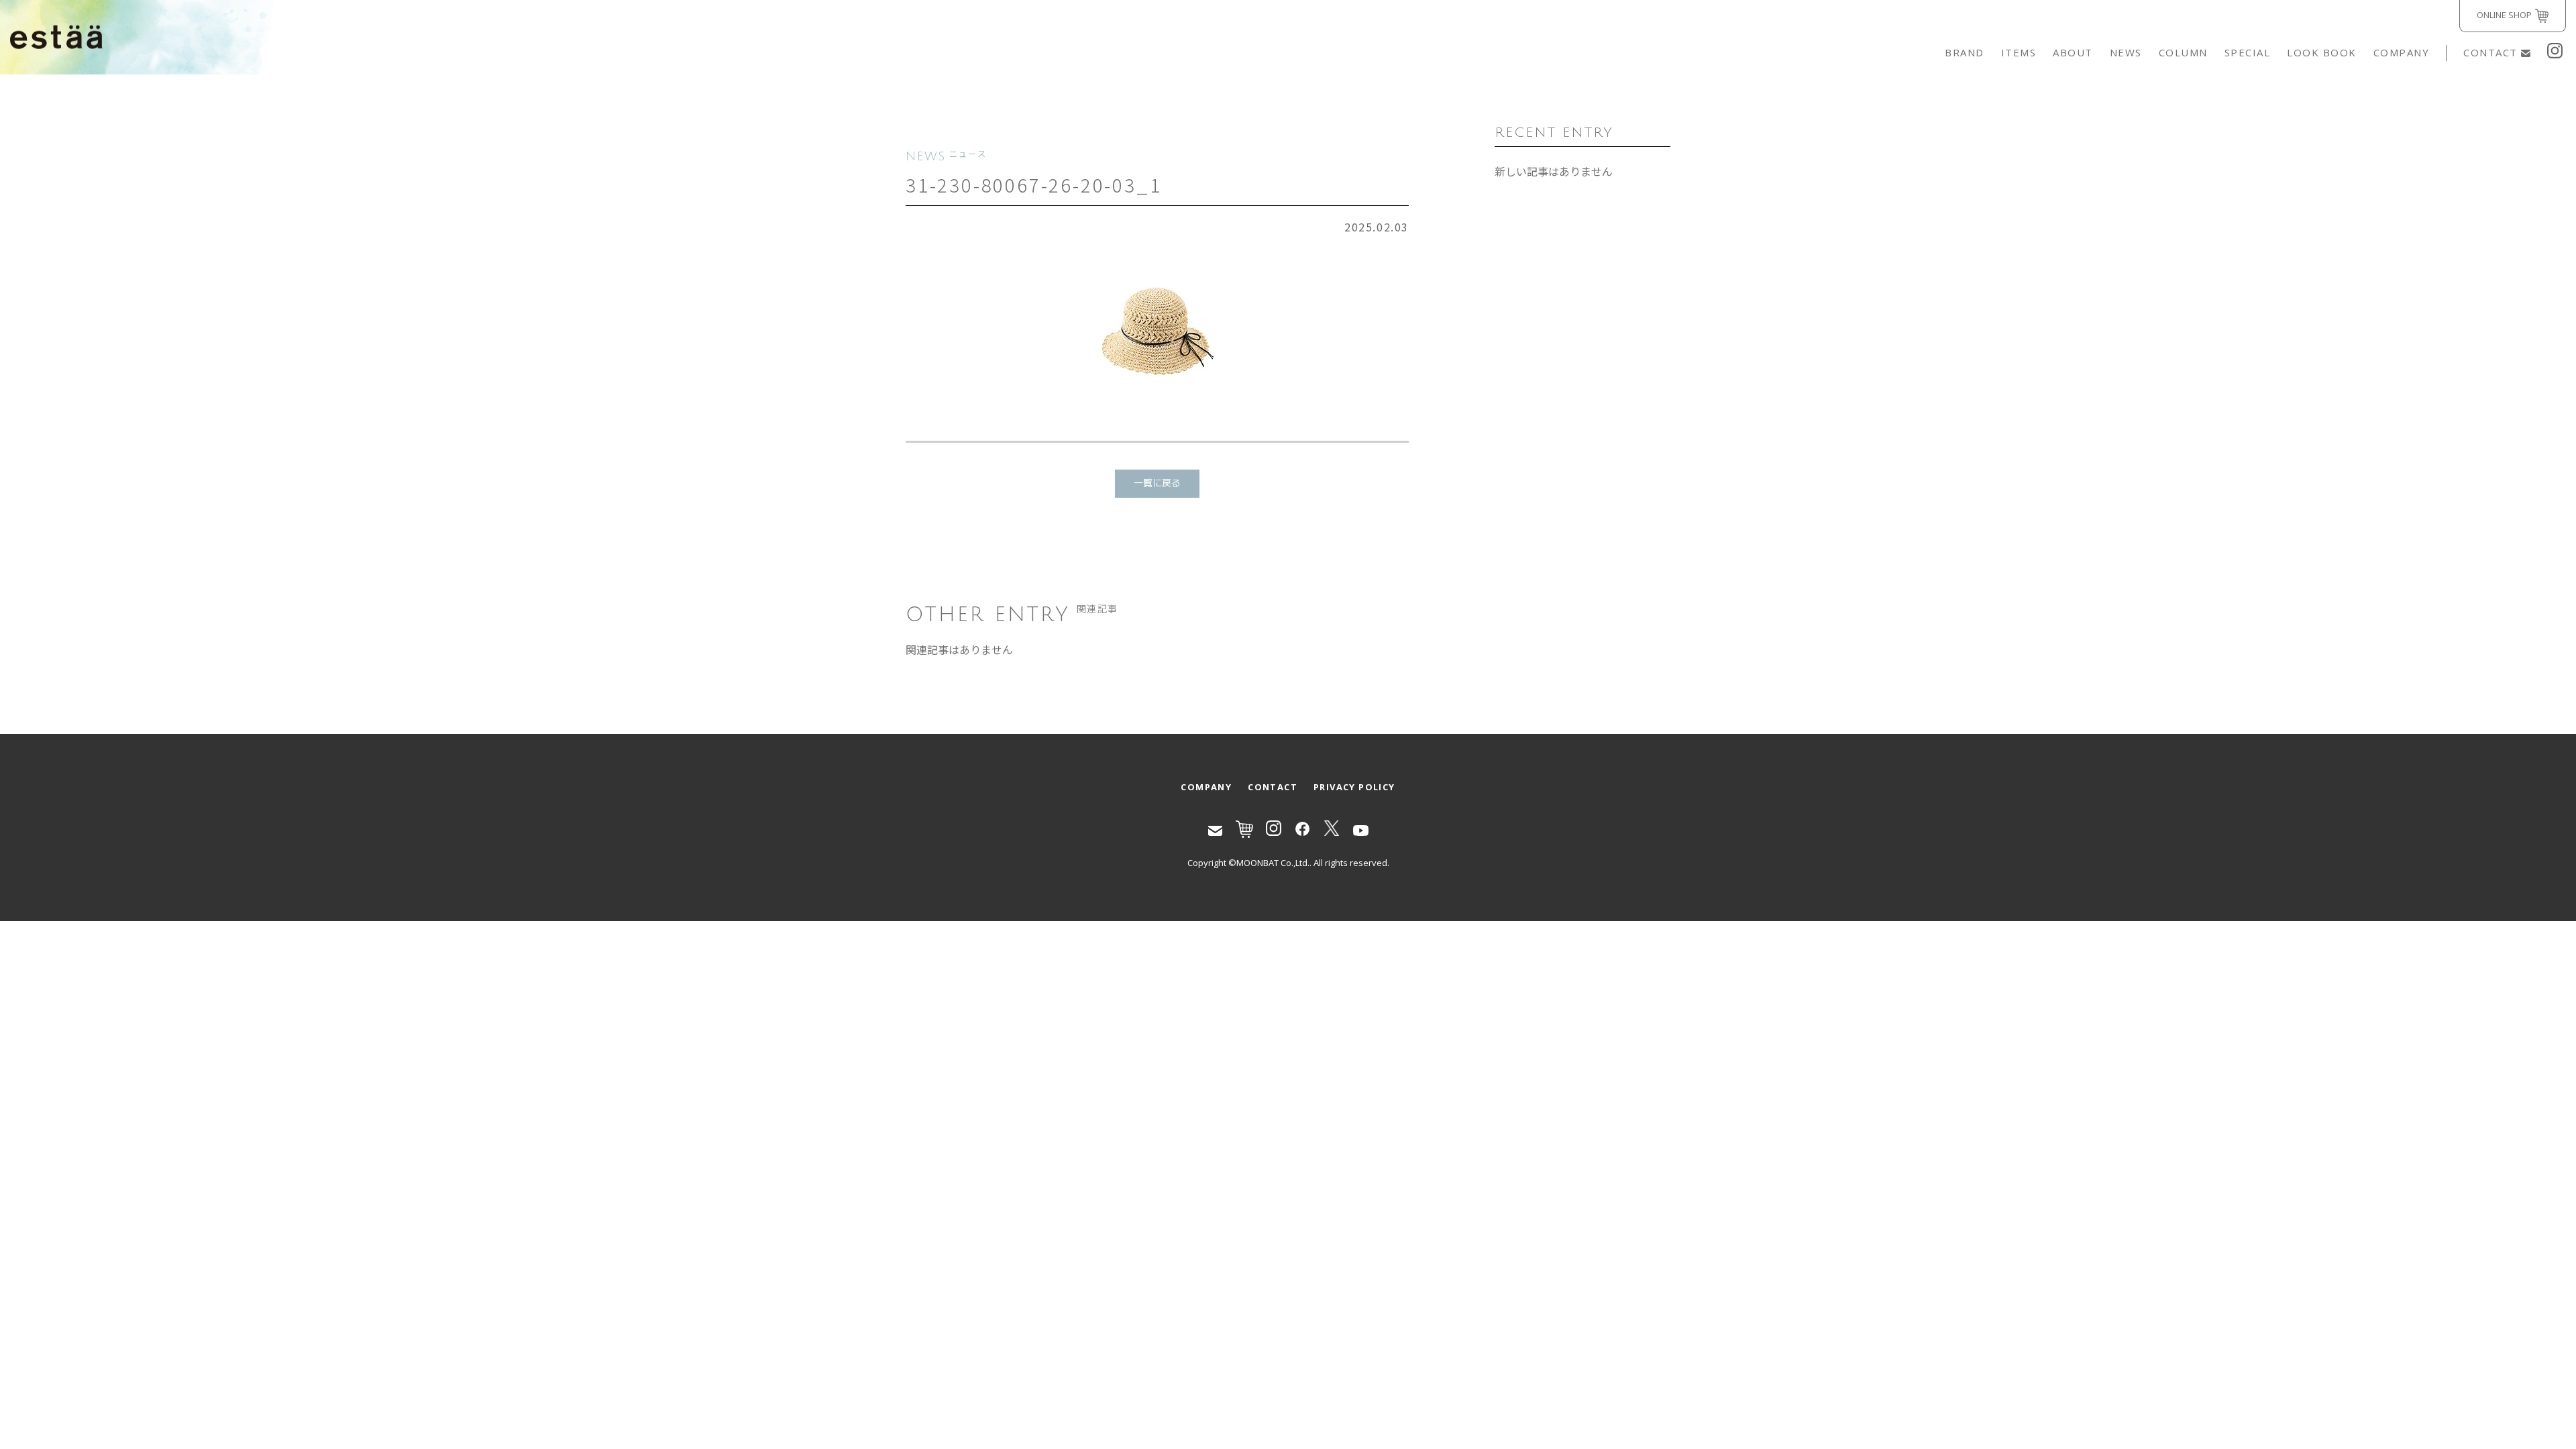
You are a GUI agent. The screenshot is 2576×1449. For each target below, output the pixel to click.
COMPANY (2402, 52)
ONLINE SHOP (2504, 15)
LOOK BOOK (2322, 52)
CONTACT (2490, 52)
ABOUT (2073, 52)
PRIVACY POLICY (1354, 787)
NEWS (2126, 52)
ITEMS (2019, 52)
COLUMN (2183, 52)
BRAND (1965, 52)
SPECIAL (2248, 52)
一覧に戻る (1157, 483)
